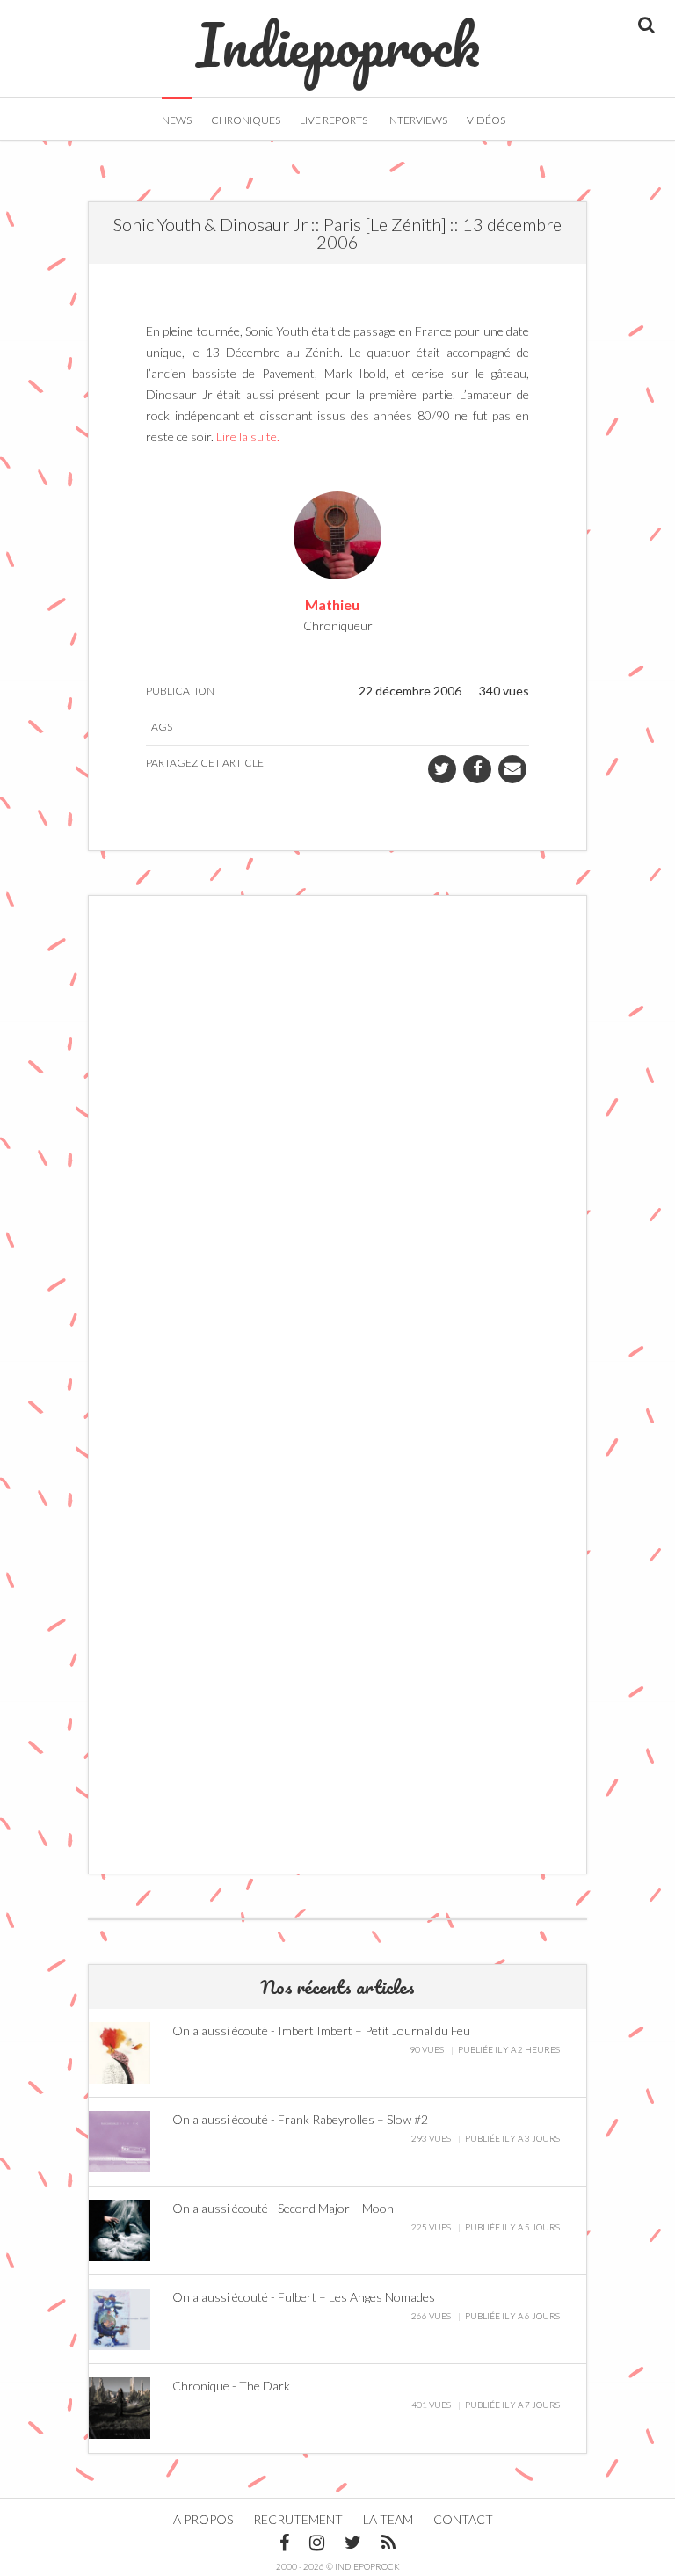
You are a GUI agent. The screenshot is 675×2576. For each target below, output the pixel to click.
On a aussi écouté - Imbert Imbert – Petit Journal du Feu (321, 2030)
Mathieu (332, 604)
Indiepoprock (338, 36)
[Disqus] (337, 1146)
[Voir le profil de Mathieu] (337, 533)
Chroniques (246, 120)
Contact (463, 2519)
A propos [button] (203, 2519)
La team (388, 2519)
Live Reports (334, 120)
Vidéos (486, 120)
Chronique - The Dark (231, 2386)
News (177, 120)
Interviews (417, 120)
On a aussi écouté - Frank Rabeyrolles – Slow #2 (300, 2119)
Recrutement (298, 2519)
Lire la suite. (248, 437)
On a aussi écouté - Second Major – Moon (283, 2208)
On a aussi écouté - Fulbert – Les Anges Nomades (304, 2297)
